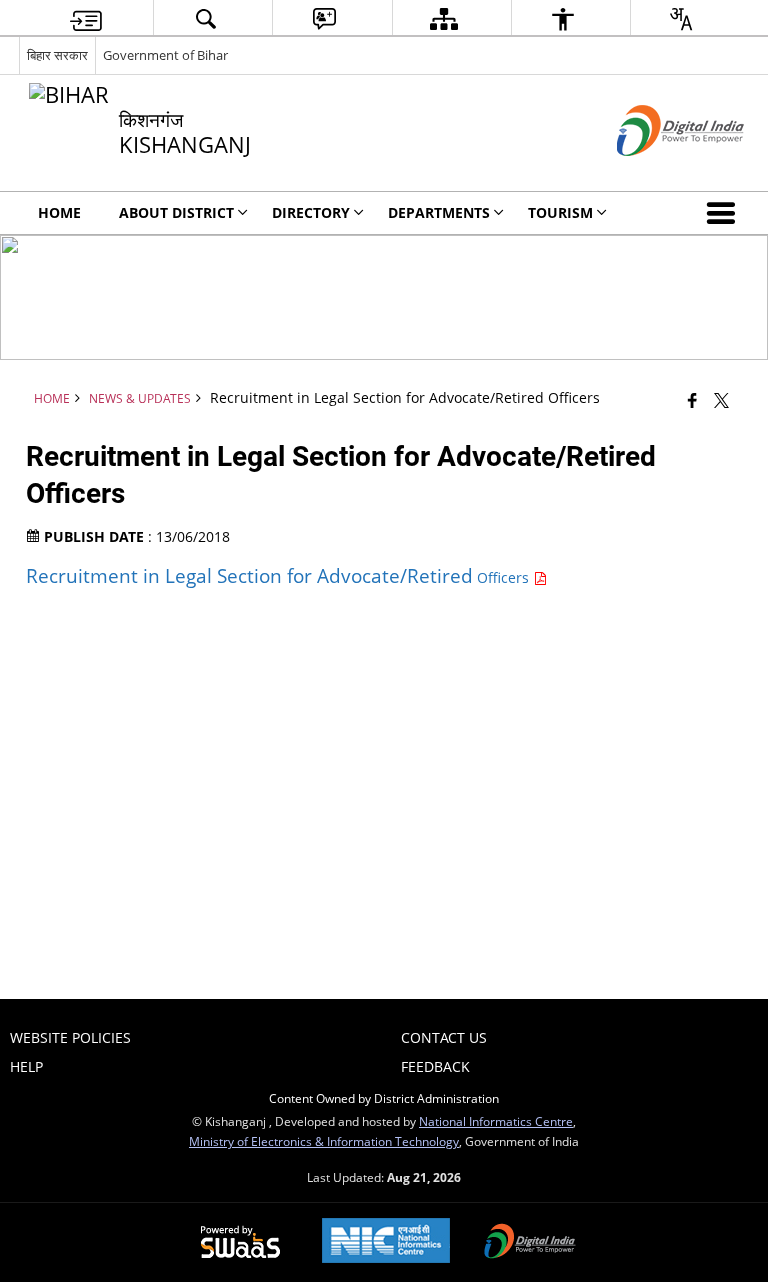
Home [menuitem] (59, 212)
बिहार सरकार (57, 55)
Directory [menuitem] (311, 212)
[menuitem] (86, 18)
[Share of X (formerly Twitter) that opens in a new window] (721, 400)
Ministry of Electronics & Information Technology (324, 1141)
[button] (725, 213)
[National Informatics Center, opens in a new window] (386, 1242)
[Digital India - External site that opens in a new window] (655, 172)
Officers (279, 577)
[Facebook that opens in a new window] (692, 400)
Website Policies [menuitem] (70, 1037)
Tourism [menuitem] (560, 212)
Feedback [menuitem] (435, 1066)
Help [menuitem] (26, 1066)
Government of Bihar (165, 55)
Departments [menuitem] (439, 212)
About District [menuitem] (176, 212)
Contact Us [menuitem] (444, 1037)
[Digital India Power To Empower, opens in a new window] (530, 1243)
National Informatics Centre (496, 1121)
